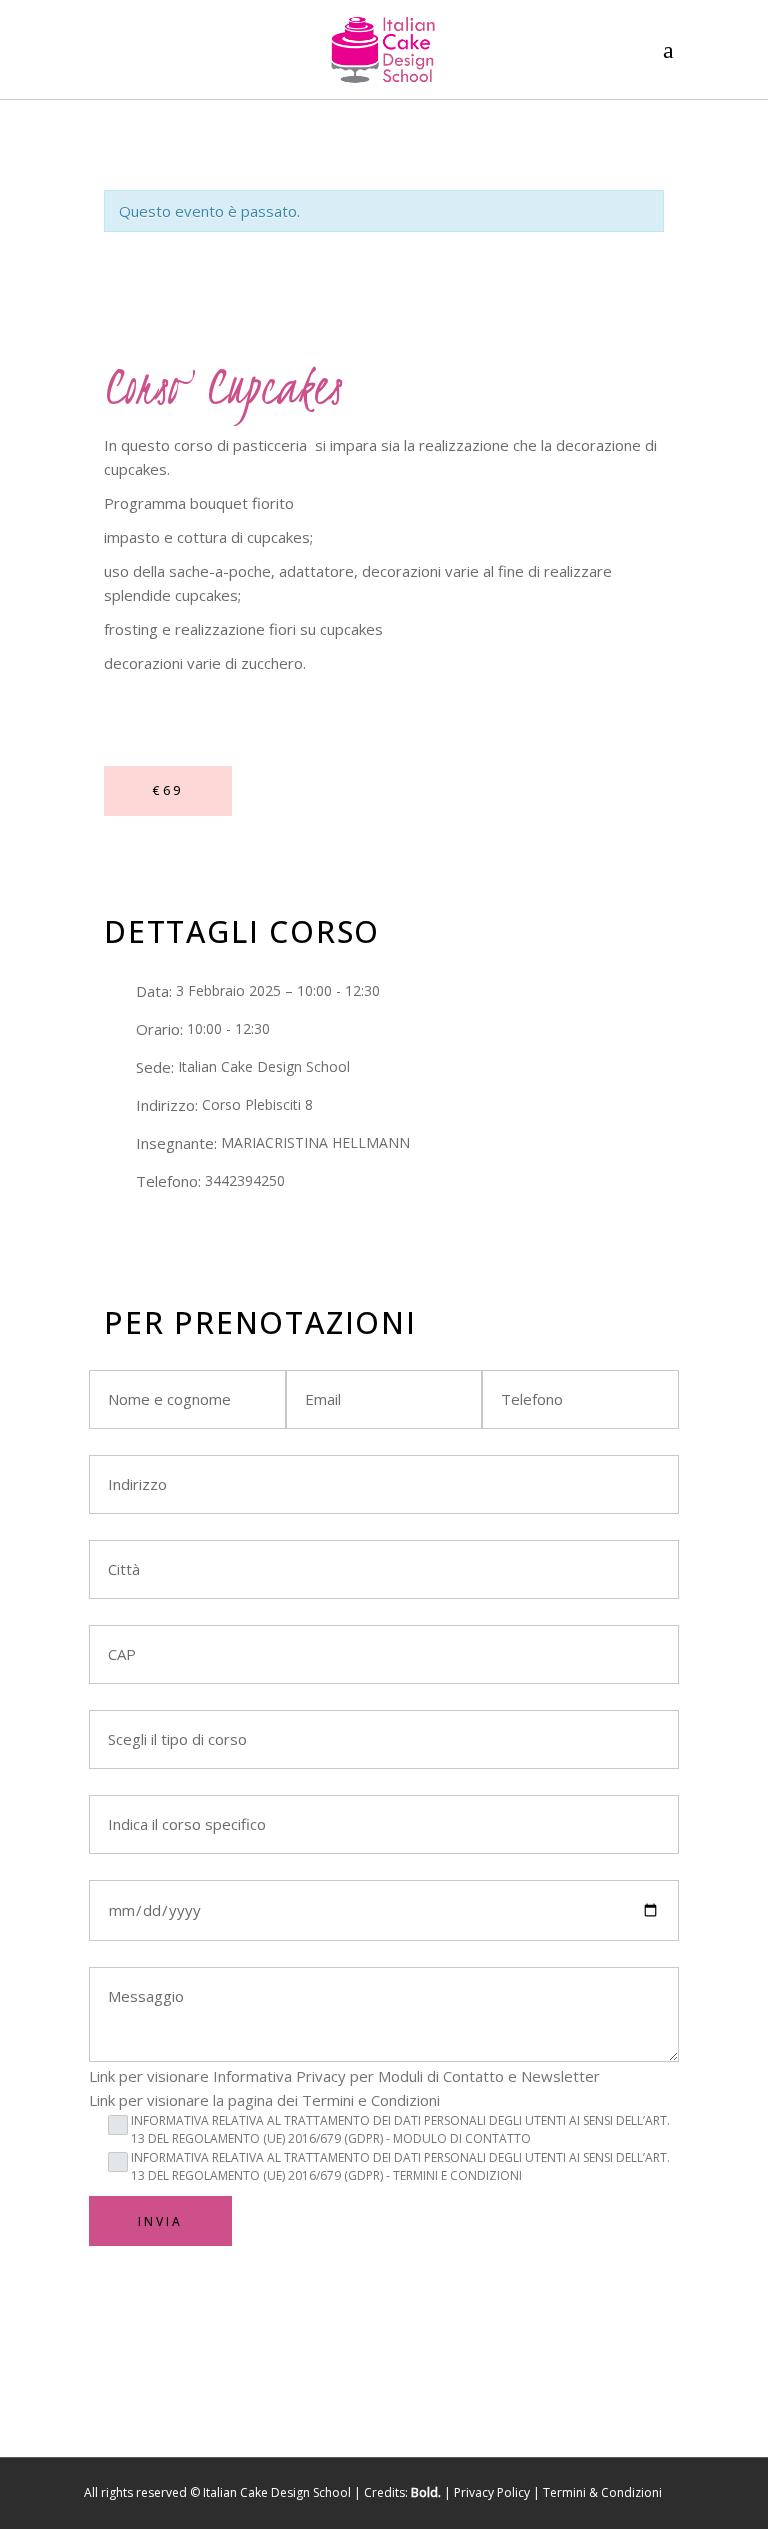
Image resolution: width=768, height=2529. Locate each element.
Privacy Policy (492, 2492)
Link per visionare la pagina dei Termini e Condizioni (264, 2100)
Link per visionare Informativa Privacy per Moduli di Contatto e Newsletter (344, 2076)
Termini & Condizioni (602, 2492)
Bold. (426, 2492)
